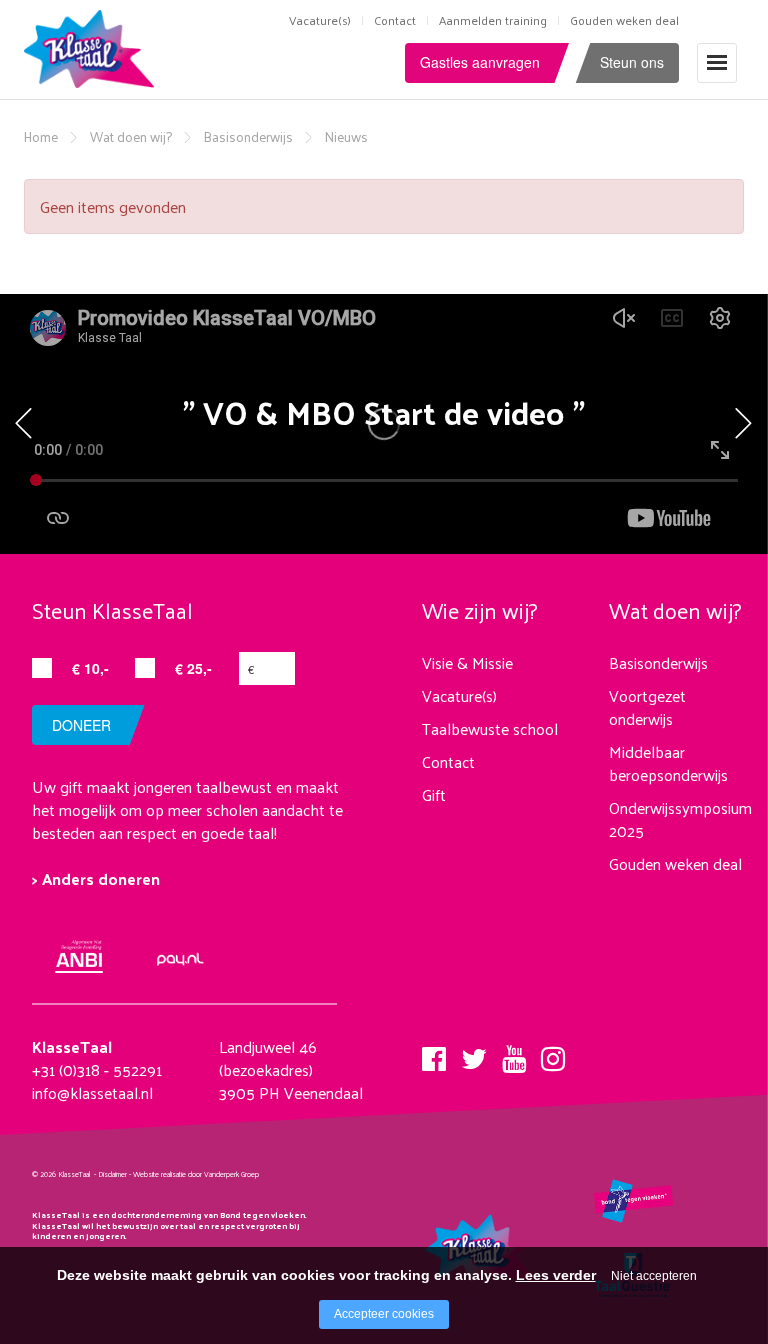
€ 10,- (90, 668)
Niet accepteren (654, 1276)
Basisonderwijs (248, 136)
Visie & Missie (467, 662)
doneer (81, 725)
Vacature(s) (320, 20)
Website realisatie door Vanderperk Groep (196, 1174)
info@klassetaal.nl (92, 1092)
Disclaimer (112, 1174)
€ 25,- (193, 668)
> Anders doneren (96, 878)
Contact (395, 20)
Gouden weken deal (624, 20)
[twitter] (474, 1053)
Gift (434, 794)
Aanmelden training (493, 20)
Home (41, 136)
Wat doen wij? (131, 136)
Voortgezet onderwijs (647, 707)
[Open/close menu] (717, 62)
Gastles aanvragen (480, 62)
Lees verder (556, 1275)
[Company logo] (93, 46)
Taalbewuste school (490, 728)
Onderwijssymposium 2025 (680, 819)
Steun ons (632, 62)
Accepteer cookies (384, 1314)
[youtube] (514, 1053)
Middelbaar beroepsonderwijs (668, 763)
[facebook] (434, 1053)
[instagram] (553, 1053)
